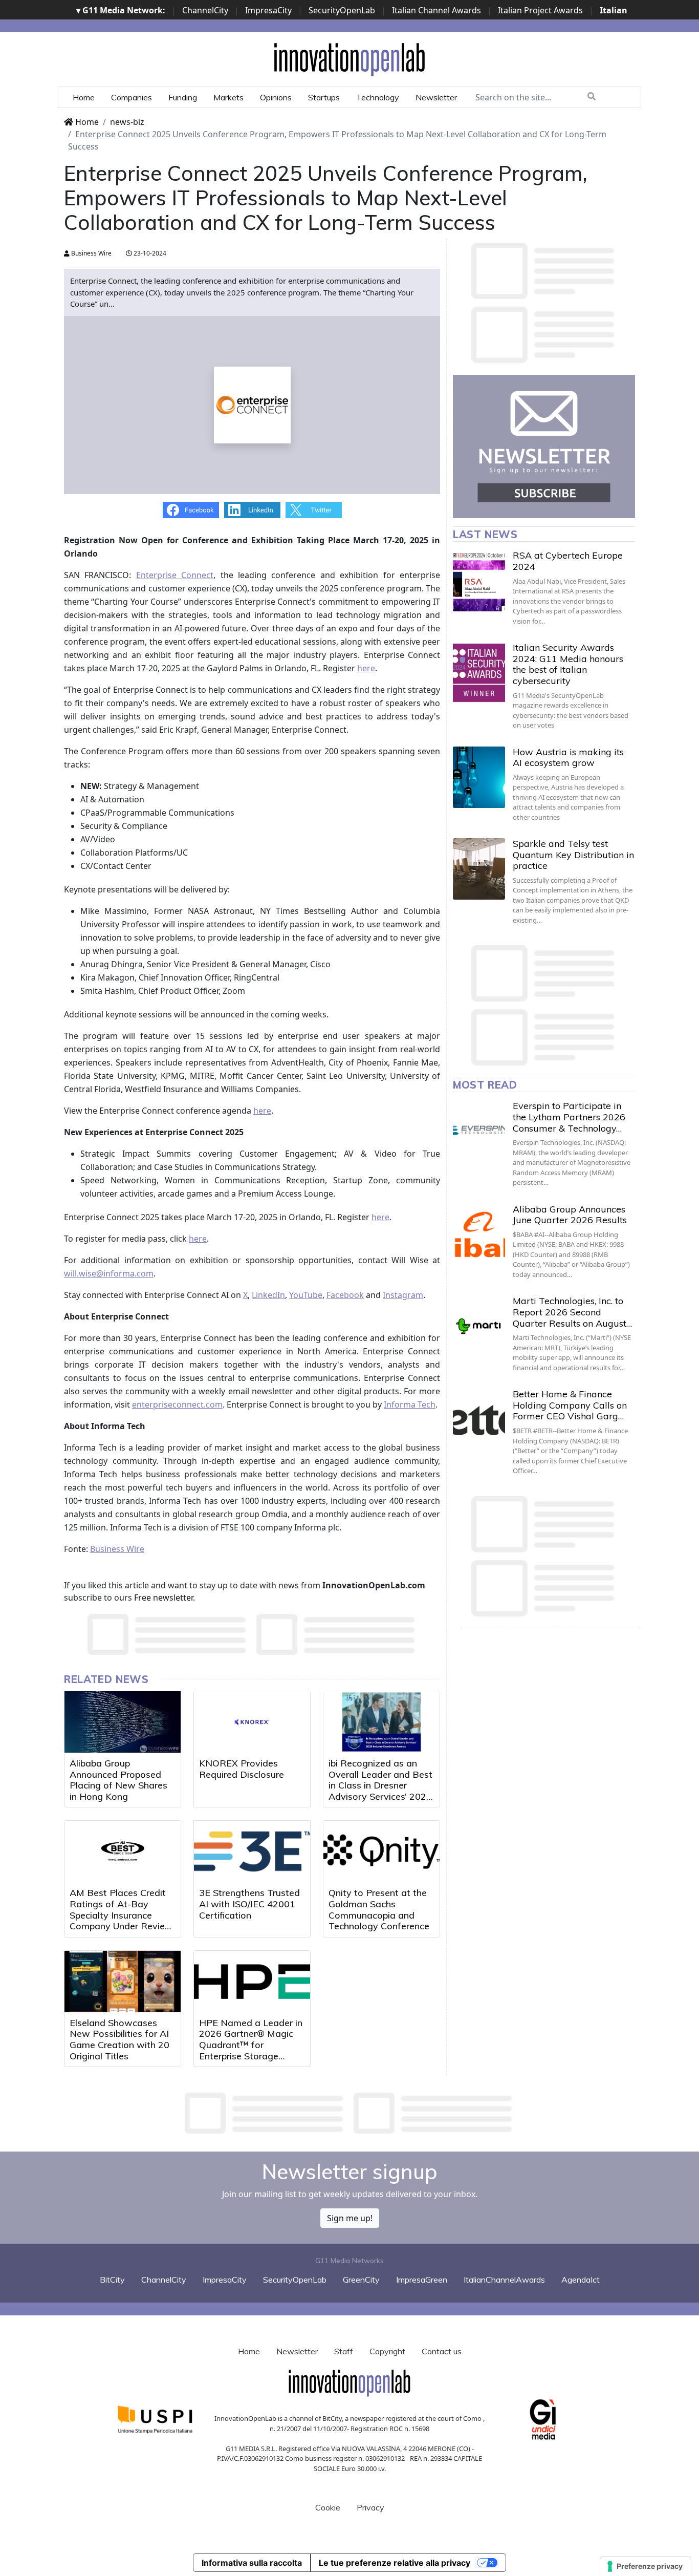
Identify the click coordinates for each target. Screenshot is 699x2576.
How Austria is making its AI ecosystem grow (568, 758)
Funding (183, 97)
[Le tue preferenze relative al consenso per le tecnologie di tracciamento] (646, 2566)
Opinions (276, 97)
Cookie (328, 2507)
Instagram (403, 1295)
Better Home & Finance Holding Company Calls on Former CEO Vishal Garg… (570, 1405)
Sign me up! (350, 2218)
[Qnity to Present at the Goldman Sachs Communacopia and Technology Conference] (381, 1851)
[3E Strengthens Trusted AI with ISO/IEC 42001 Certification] (252, 1851)
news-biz (127, 122)
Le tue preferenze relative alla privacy (395, 2563)
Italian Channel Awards (436, 10)
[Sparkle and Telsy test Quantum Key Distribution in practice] (479, 869)
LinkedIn (268, 1295)
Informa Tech (410, 1404)
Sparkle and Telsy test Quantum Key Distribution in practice (573, 855)
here (366, 668)
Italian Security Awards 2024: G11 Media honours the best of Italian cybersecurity (568, 664)
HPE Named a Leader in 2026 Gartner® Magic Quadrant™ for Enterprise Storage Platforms (251, 2045)
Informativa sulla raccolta (252, 2563)
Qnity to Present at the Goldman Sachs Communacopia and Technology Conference (379, 1909)
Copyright (387, 2351)
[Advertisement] (349, 2113)
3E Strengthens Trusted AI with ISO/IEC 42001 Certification (249, 1904)
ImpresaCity (268, 10)
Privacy (370, 2507)
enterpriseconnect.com (177, 1404)
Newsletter (436, 97)
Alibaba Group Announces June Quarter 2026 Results (570, 1215)
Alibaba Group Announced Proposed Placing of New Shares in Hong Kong (118, 1780)
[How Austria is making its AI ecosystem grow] (479, 777)
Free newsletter (163, 1598)
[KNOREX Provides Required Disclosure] (252, 1722)
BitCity (112, 2280)
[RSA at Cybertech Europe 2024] (479, 581)
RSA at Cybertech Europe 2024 (568, 561)
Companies (132, 97)
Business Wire (91, 253)
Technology (378, 97)
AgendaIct (581, 2280)
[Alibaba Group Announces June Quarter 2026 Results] (479, 1234)
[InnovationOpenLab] (349, 59)
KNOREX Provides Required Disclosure (242, 1769)
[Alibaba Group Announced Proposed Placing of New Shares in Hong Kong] (123, 1722)
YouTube (306, 1295)
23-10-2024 (149, 253)
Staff (344, 2351)
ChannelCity (205, 10)
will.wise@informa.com (109, 1273)
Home (84, 97)
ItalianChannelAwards (504, 2280)
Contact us (442, 2351)
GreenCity (361, 2280)
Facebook (345, 1295)
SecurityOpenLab (342, 10)
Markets (228, 97)
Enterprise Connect (175, 575)
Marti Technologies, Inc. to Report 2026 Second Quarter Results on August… (572, 1312)
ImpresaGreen (422, 2280)
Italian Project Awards (540, 10)
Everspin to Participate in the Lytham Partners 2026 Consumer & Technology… (569, 1117)
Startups (324, 97)
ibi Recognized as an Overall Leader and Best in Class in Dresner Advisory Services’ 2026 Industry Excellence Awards (380, 1791)
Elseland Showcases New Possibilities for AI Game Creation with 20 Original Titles (119, 2039)
